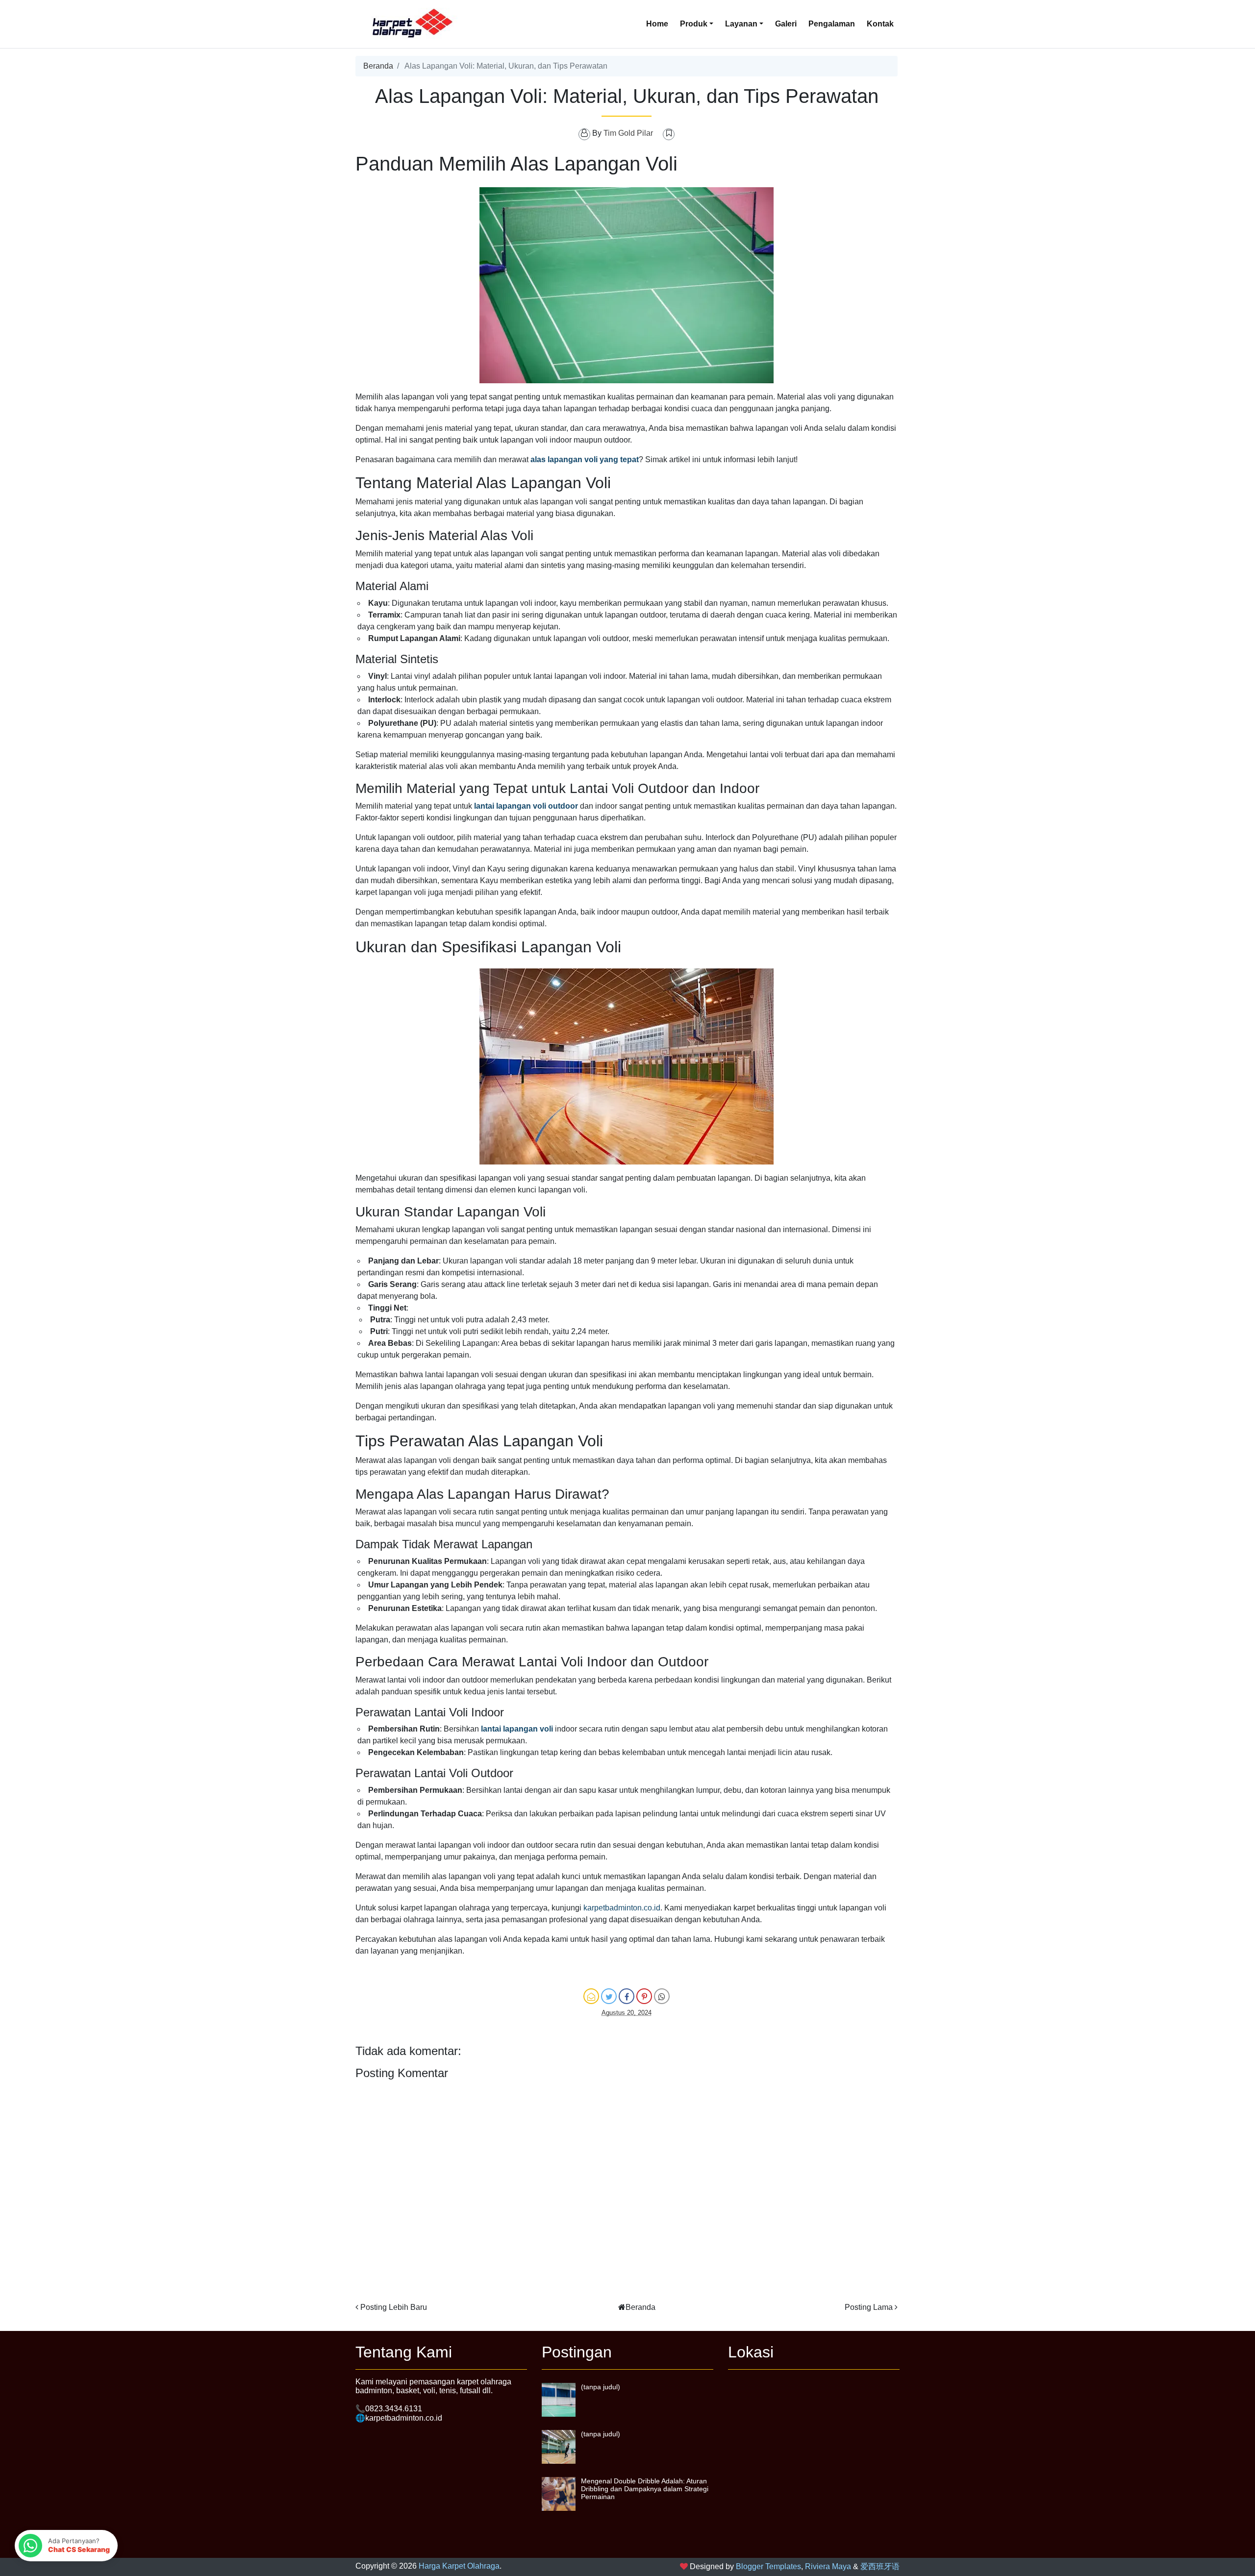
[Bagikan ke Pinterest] (644, 1996)
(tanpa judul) (601, 2387)
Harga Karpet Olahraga (459, 2566)
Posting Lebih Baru (394, 2307)
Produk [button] (694, 24)
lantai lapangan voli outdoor (526, 806)
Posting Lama (869, 2307)
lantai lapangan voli (517, 1729)
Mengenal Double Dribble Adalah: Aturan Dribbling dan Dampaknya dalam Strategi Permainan (645, 2489)
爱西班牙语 (880, 2566)
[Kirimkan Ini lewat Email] (591, 1996)
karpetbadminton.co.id (622, 1908)
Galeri (786, 24)
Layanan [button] (741, 24)
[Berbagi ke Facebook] (627, 1996)
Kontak (880, 24)
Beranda (378, 66)
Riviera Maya (828, 2566)
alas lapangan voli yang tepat (585, 459)
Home (657, 24)
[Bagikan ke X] (609, 1996)
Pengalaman (832, 24)
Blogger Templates (768, 2566)
